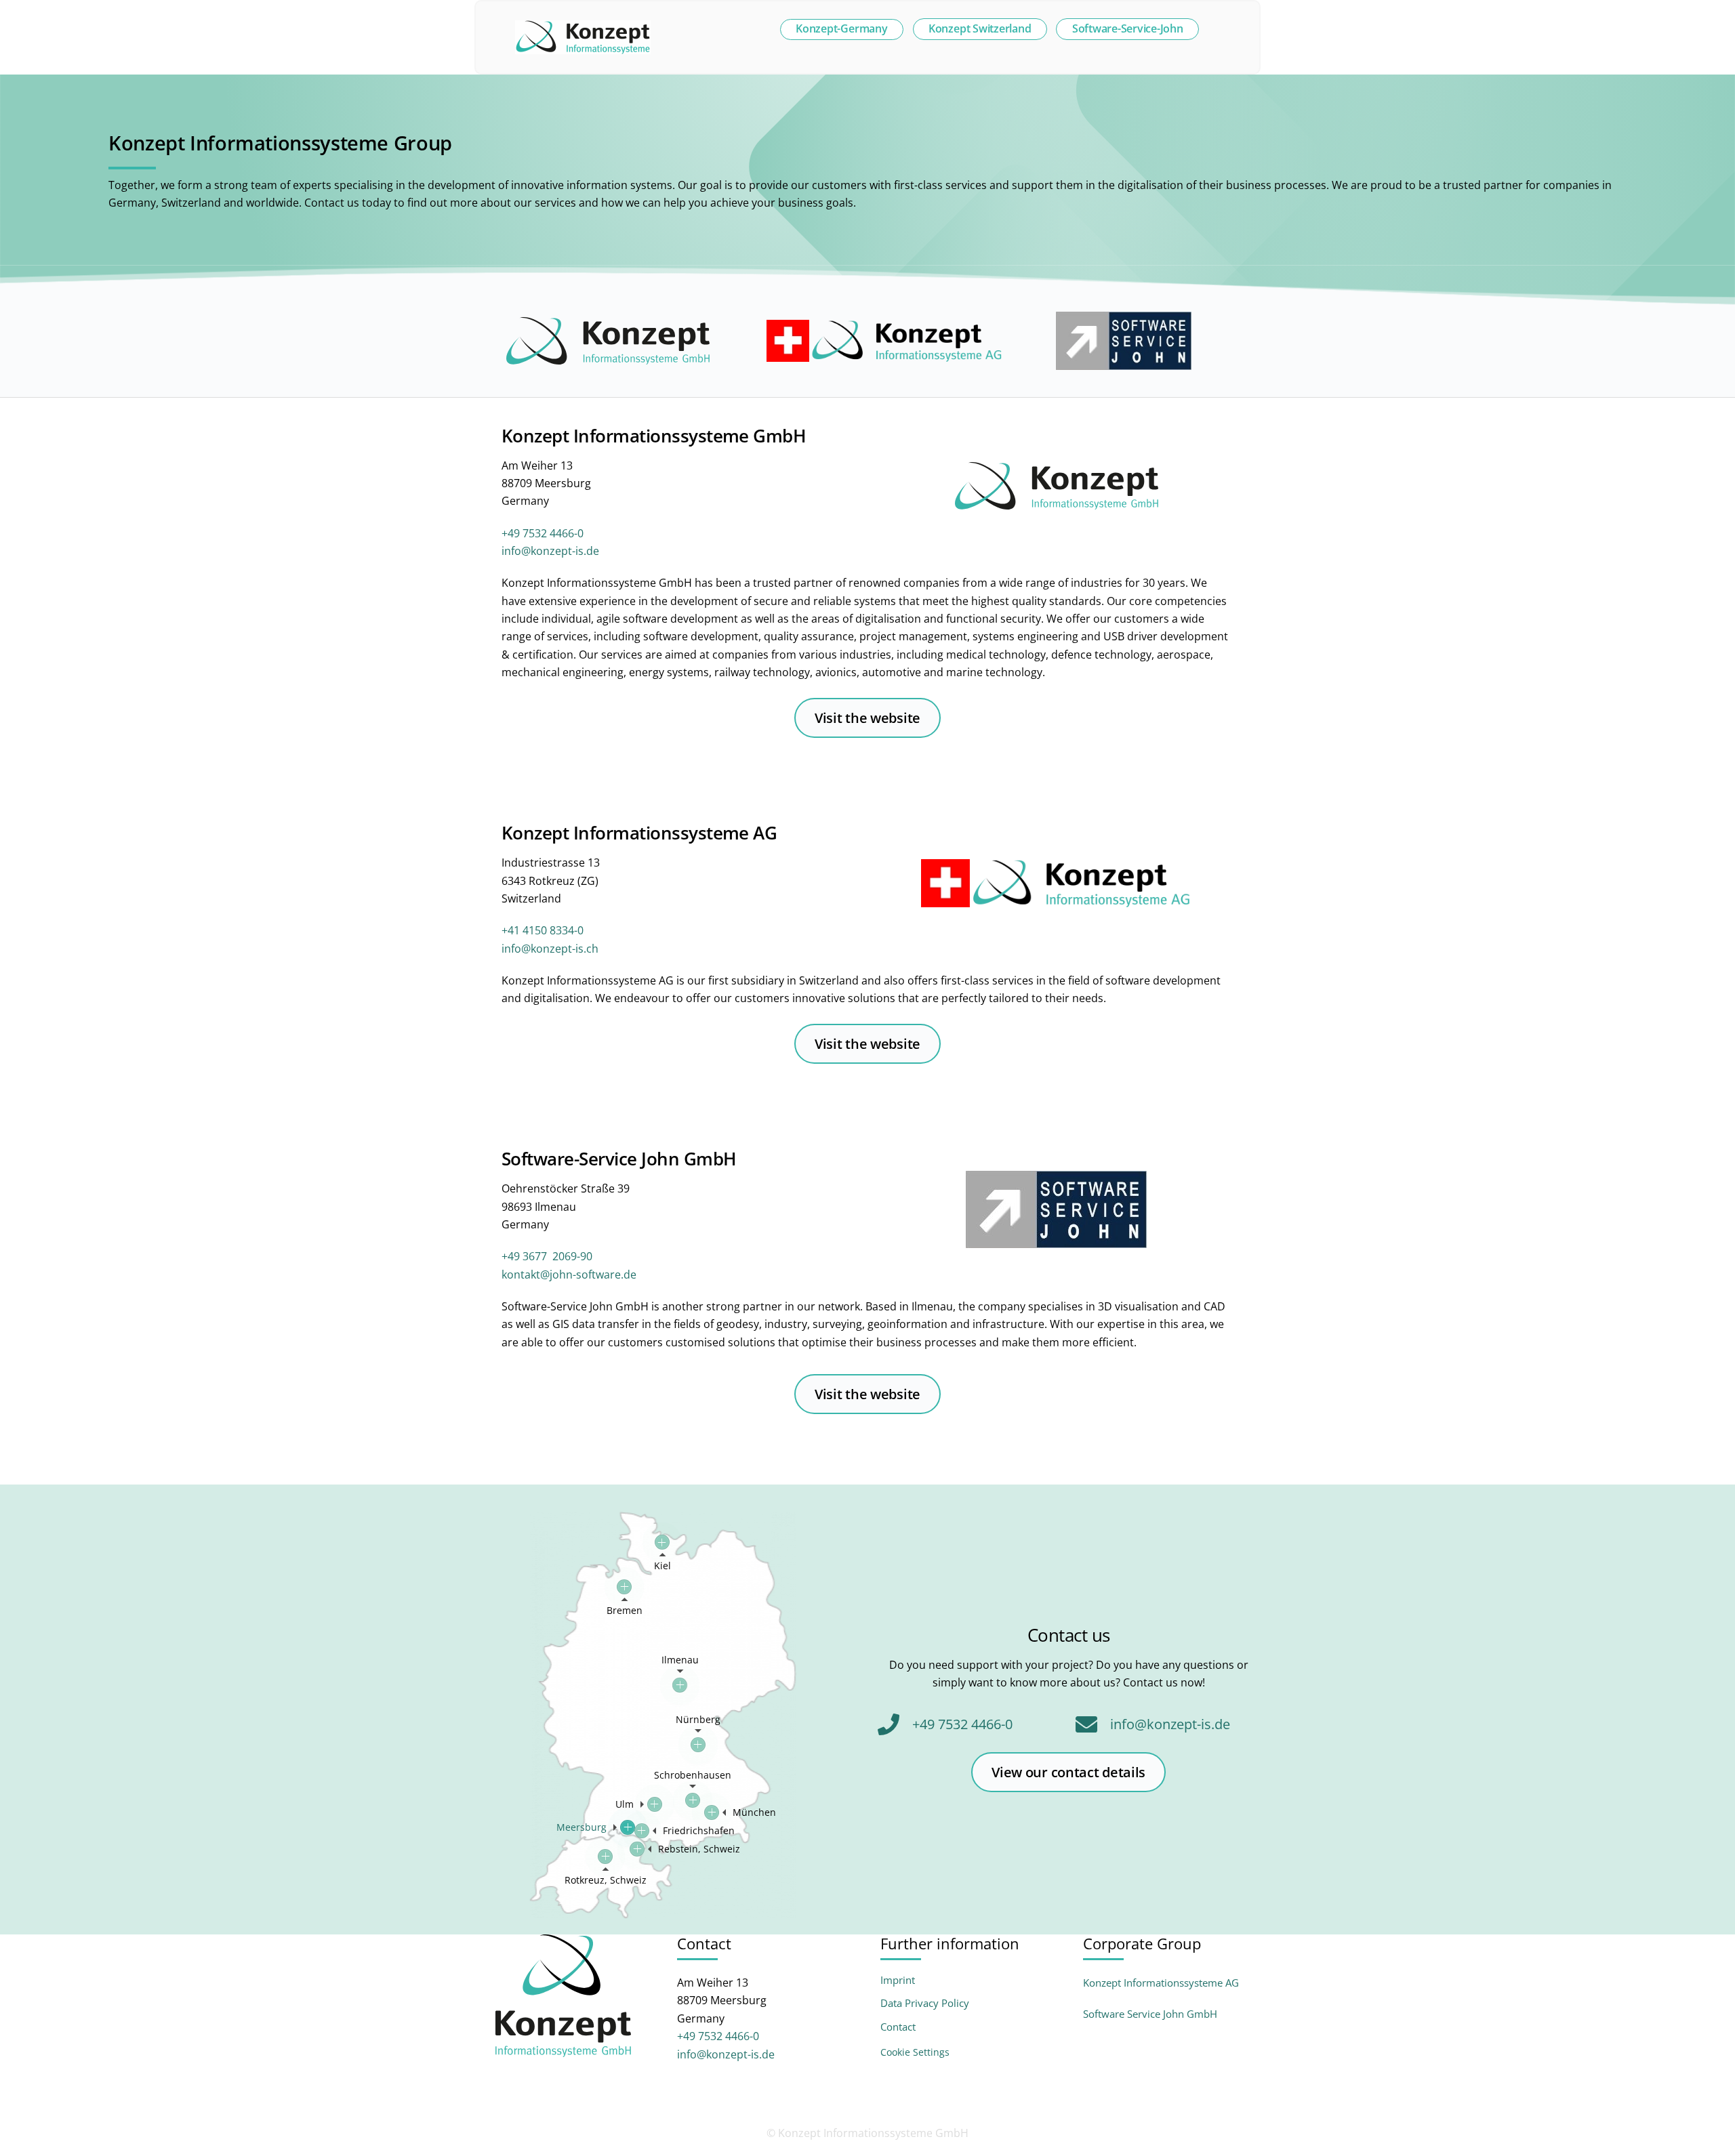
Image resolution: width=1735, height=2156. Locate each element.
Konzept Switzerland (980, 28)
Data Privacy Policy (925, 2003)
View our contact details (1068, 1772)
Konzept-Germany (841, 28)
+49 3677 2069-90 (547, 1256)
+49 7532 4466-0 (543, 533)
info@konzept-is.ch (550, 949)
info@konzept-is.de (550, 551)
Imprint (898, 1980)
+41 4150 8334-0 (543, 930)
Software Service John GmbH (1150, 2014)
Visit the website (867, 718)
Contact (898, 2027)
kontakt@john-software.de (569, 1274)
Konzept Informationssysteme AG (1161, 1983)
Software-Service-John (1128, 28)
